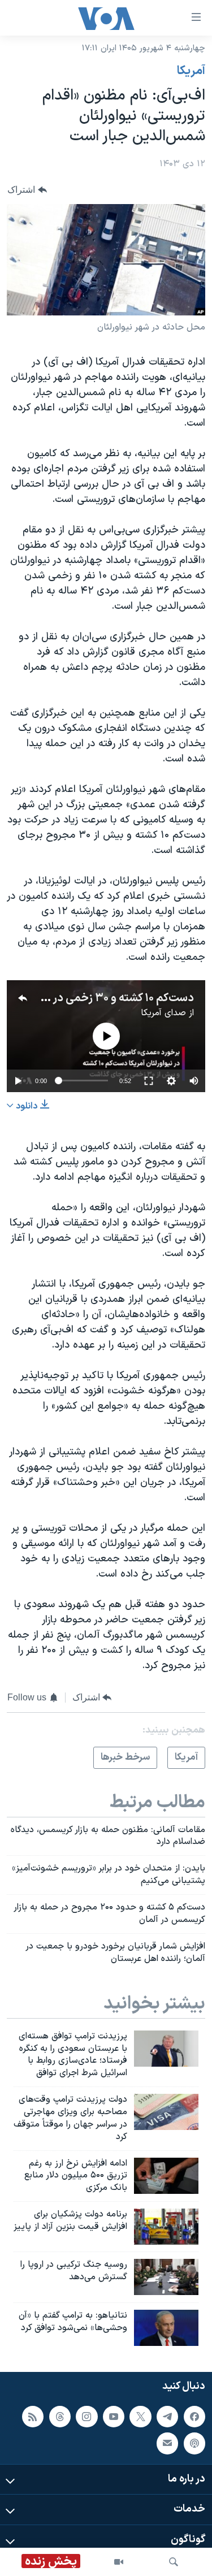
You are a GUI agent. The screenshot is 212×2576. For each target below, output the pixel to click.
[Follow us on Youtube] (114, 2417)
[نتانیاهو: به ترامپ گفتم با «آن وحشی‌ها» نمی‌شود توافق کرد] (166, 2328)
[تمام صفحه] (149, 1081)
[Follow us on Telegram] (167, 2417)
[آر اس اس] (33, 2417)
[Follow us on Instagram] (86, 2417)
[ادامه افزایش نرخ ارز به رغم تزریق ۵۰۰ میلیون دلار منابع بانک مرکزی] (166, 2176)
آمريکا (191, 71)
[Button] (27, 190)
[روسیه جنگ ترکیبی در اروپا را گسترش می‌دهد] (166, 2277)
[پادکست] (194, 2443)
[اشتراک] (167, 2443)
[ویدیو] (119, 2562)
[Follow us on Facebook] (194, 2417)
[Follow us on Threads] (60, 2417)
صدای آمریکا (163, 1013)
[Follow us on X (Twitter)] (140, 2417)
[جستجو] (174, 2562)
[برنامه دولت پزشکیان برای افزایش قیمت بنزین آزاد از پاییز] (166, 2227)
